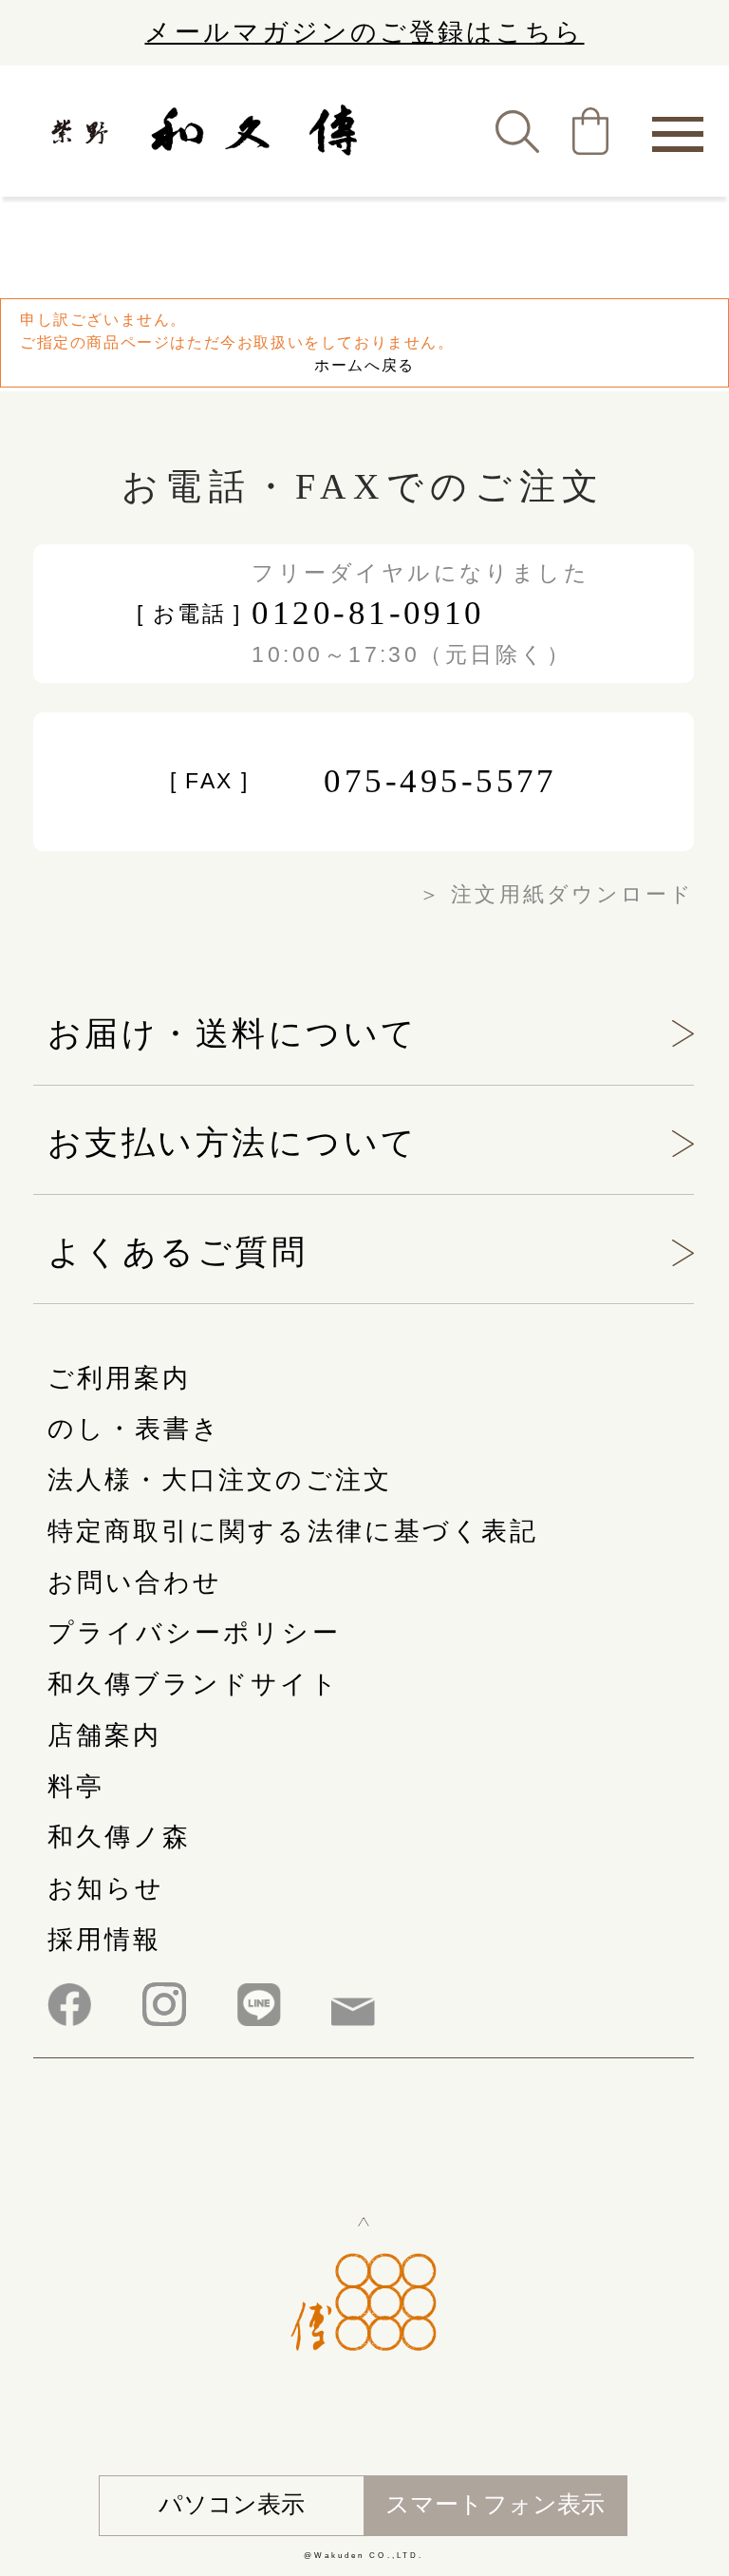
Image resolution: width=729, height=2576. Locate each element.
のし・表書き (134, 1429)
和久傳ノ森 (119, 1837)
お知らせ (106, 1888)
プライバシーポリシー (194, 1633)
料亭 (76, 1787)
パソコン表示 (232, 2504)
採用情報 (104, 1940)
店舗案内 (104, 1735)
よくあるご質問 (178, 1252)
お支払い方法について (233, 1143)
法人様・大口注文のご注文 (220, 1480)
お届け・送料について (233, 1033)
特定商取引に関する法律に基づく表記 (293, 1531)
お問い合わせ (135, 1582)
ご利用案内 (119, 1378)
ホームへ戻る (364, 365)
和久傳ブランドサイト (194, 1684)
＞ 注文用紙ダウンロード (556, 895)
